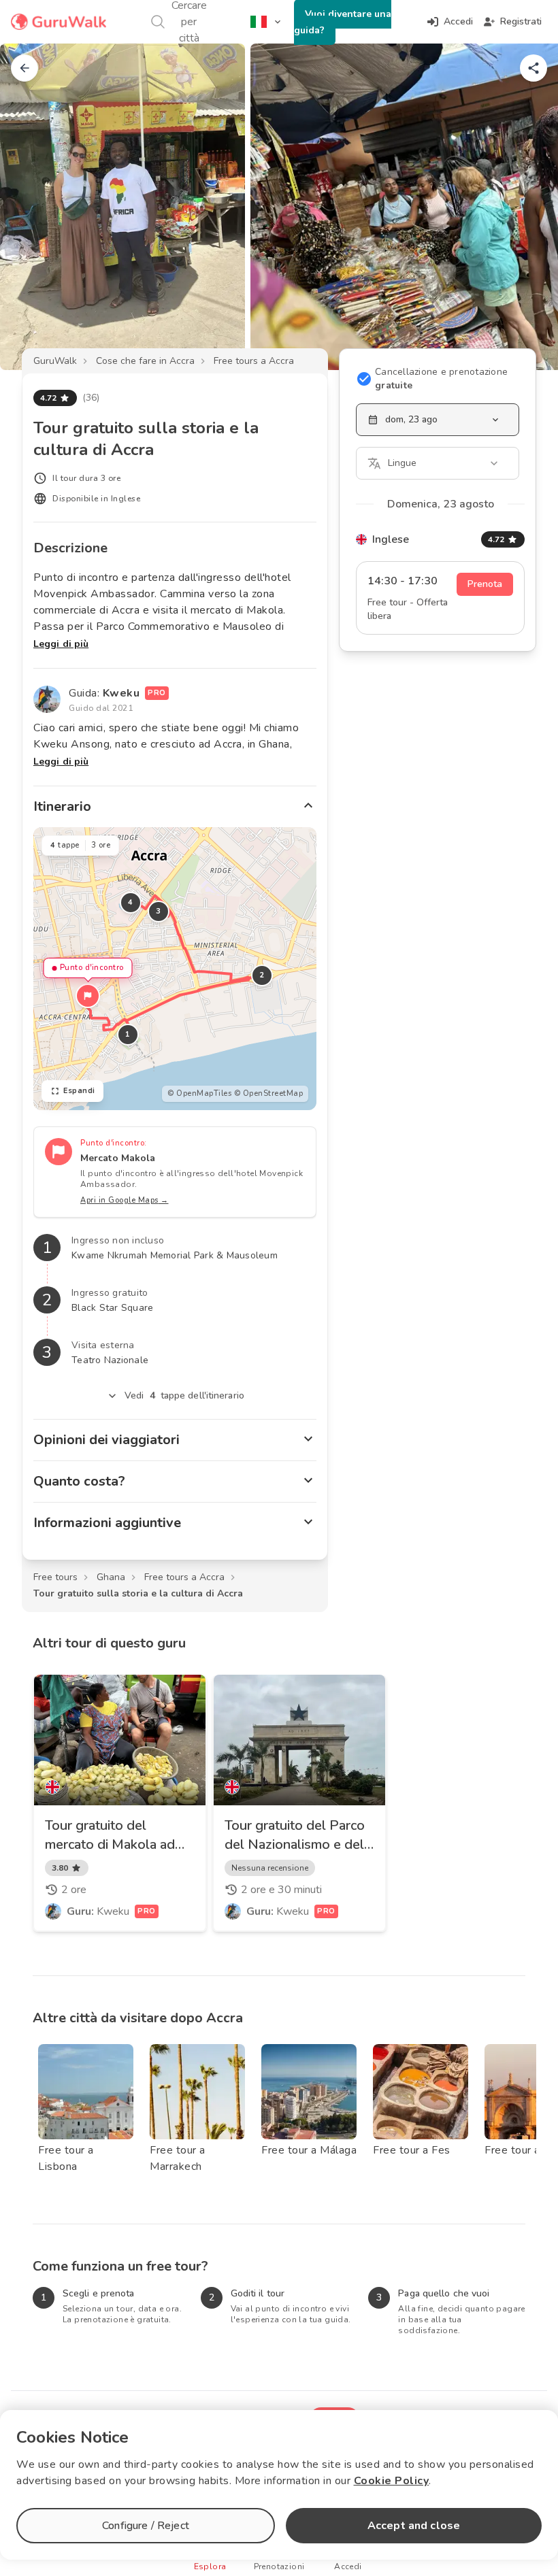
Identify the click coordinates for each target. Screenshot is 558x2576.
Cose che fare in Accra (145, 361)
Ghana (111, 1577)
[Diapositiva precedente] (33, 207)
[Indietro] (24, 68)
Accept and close (414, 2526)
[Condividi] (534, 68)
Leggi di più (61, 644)
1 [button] (128, 1034)
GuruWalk (55, 361)
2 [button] (262, 975)
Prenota (485, 584)
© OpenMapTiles (199, 1093)
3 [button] (159, 911)
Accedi (458, 21)
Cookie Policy (392, 2481)
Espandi (79, 1091)
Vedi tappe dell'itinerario (184, 1395)
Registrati (521, 21)
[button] (88, 996)
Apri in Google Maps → (125, 1200)
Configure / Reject (146, 2526)
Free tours (55, 1577)
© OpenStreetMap (269, 1093)
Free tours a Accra (254, 361)
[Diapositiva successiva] (525, 207)
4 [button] (131, 902)
